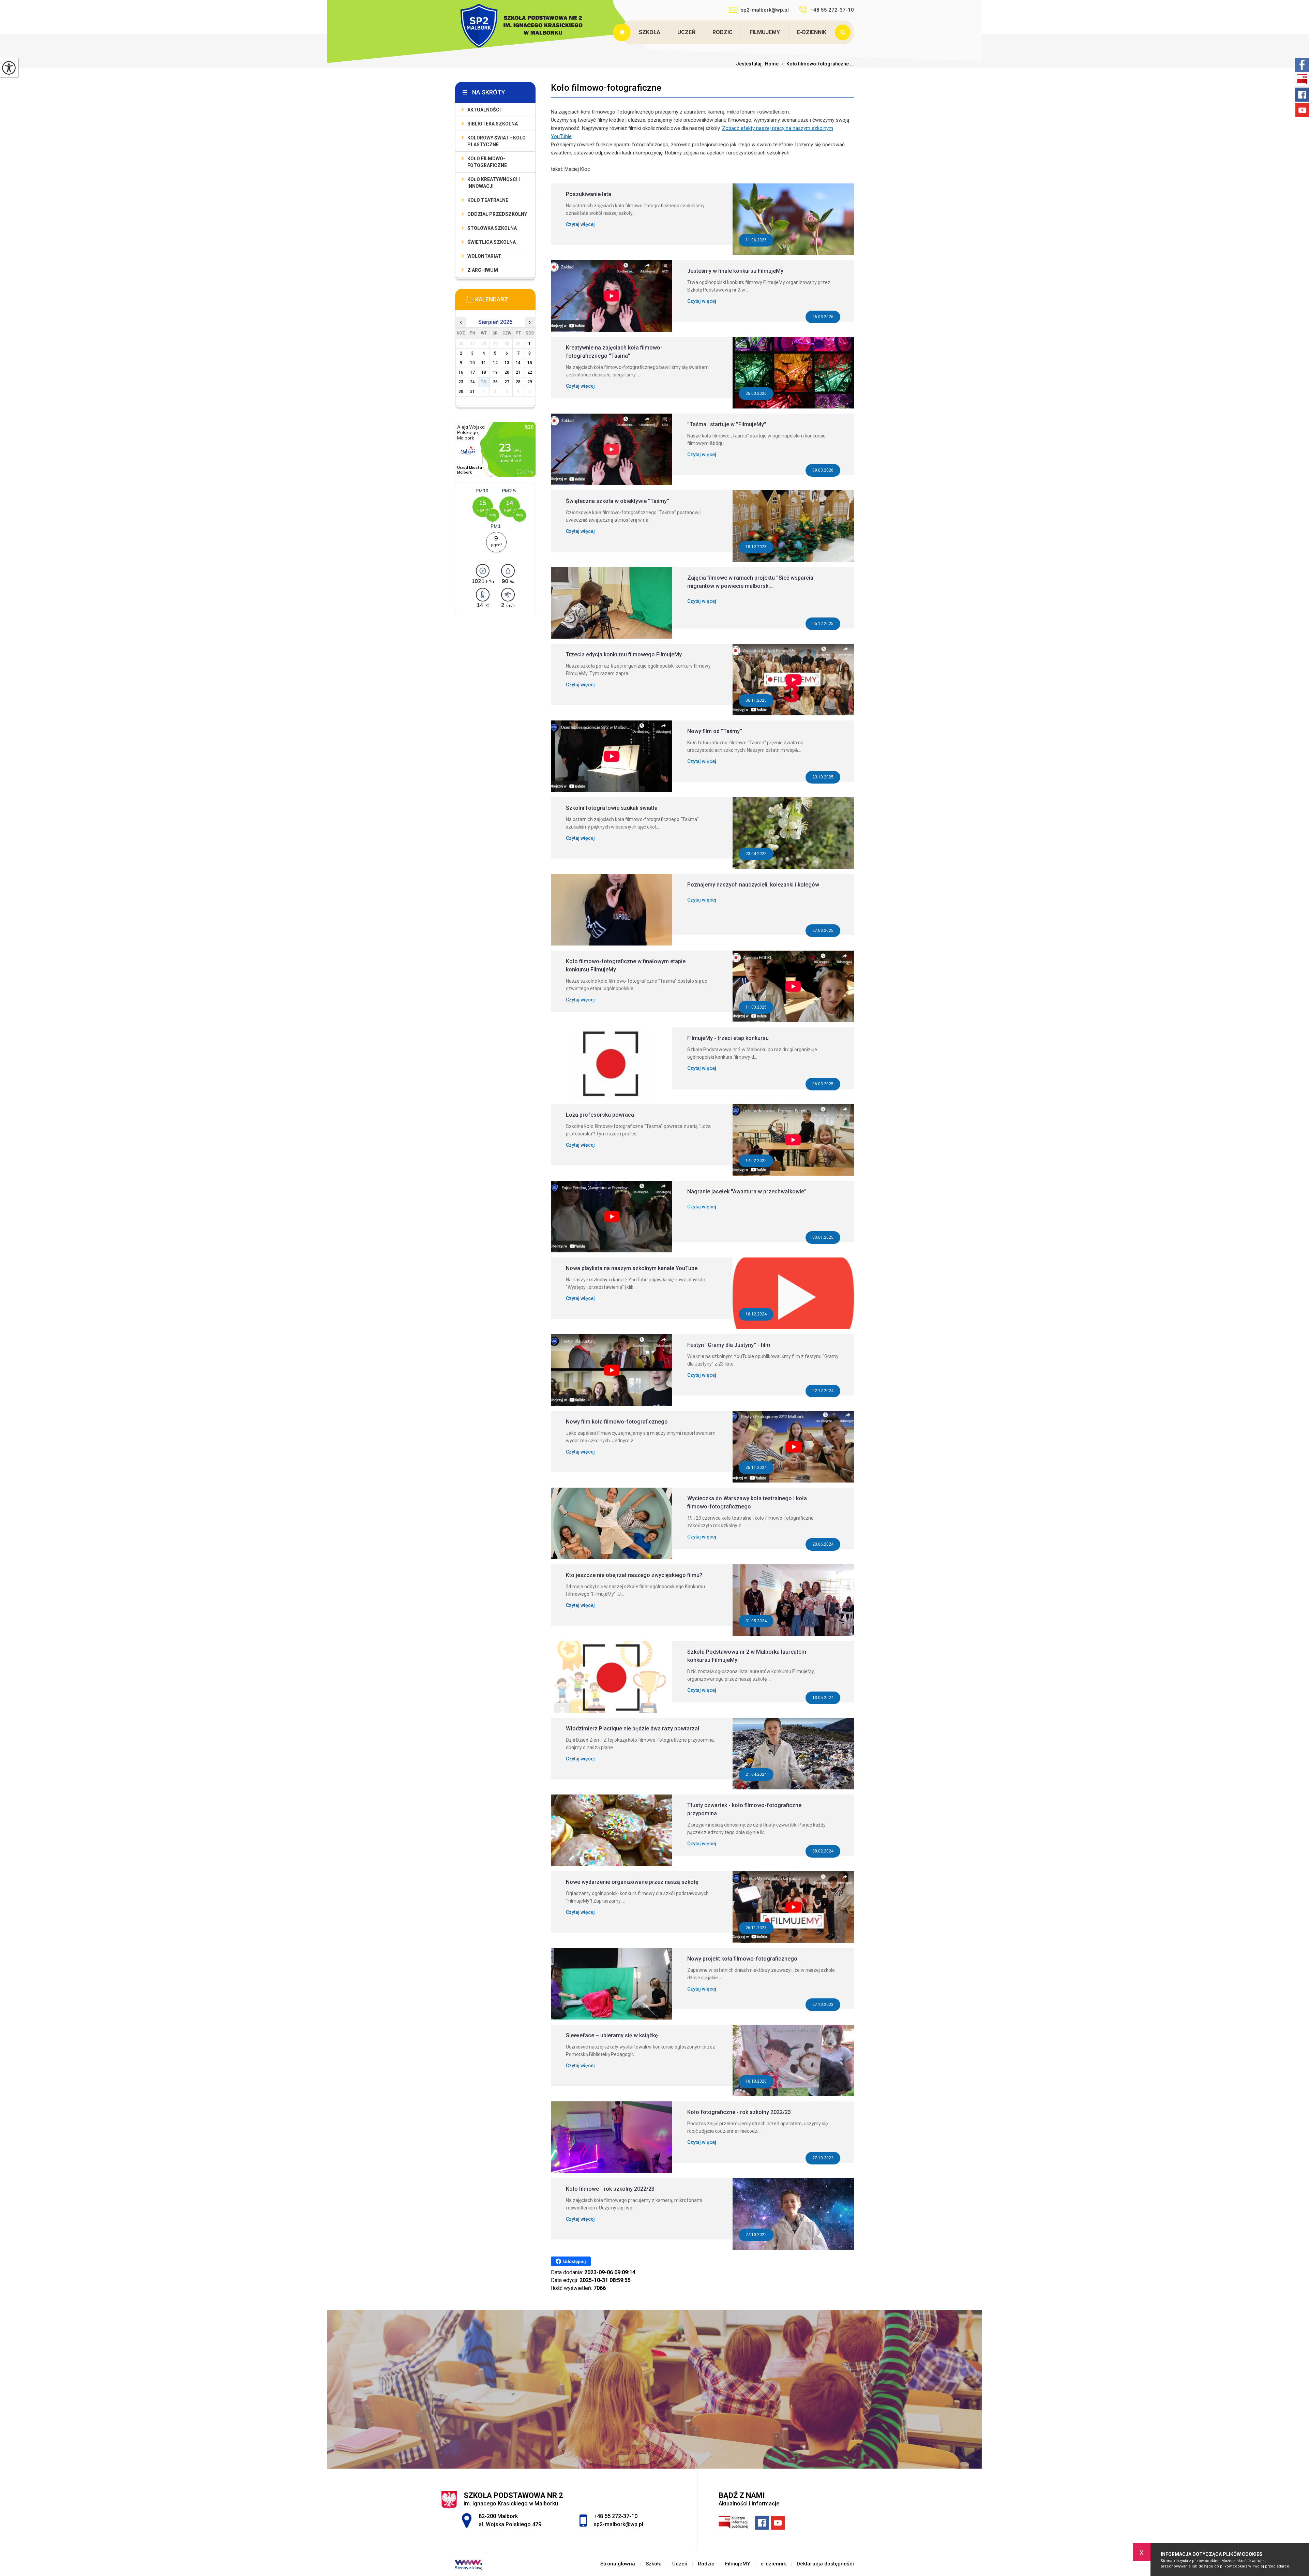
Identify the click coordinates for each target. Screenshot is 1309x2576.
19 (495, 372)
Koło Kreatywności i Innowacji (494, 183)
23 (461, 382)
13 (507, 363)
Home (772, 64)
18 (484, 372)
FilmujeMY (765, 32)
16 (461, 372)
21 (518, 372)
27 (507, 382)
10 (472, 363)
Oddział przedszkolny (497, 214)
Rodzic (723, 32)
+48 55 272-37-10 (832, 10)
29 (530, 382)
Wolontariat (484, 256)
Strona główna (622, 32)
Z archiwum (483, 270)
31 (472, 391)
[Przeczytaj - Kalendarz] (506, 301)
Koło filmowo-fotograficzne (606, 88)
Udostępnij (575, 2261)
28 (518, 382)
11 (484, 363)
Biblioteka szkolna (493, 124)
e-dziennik (812, 32)
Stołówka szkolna (492, 228)
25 (484, 382)
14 (518, 363)
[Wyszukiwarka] (844, 32)
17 (472, 372)
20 (507, 372)
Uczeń (686, 32)
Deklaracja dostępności (825, 2564)
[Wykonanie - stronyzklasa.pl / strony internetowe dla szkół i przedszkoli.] (469, 2565)
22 (530, 372)
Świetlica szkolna (492, 242)
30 (461, 391)
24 (472, 382)
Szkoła (650, 32)
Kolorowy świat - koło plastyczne (496, 141)
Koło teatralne (488, 200)
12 (495, 363)
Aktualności (484, 110)
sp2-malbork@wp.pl (765, 10)
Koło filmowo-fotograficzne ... (818, 64)
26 (495, 382)
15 (530, 363)
